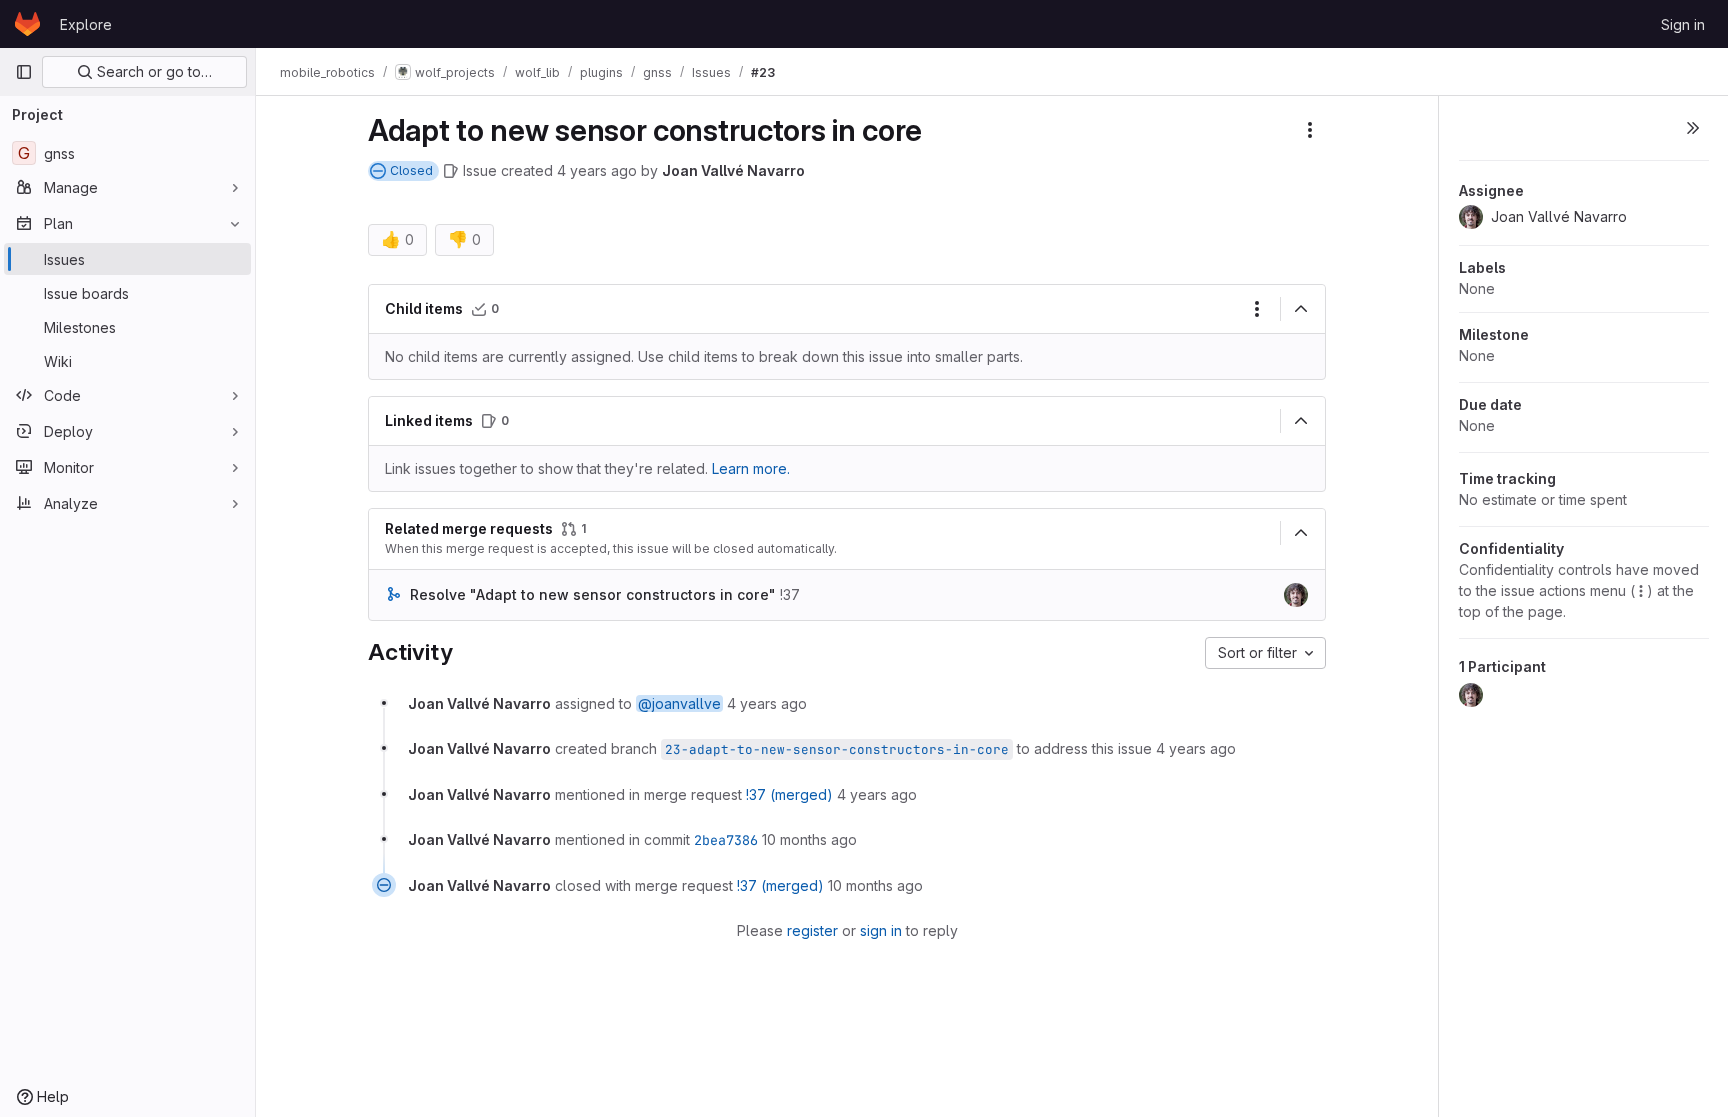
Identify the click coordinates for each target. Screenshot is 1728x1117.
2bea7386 (726, 840)
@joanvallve (679, 703)
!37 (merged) (789, 794)
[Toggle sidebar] (1693, 128)
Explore (86, 24)
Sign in (1683, 24)
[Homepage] (27, 24)
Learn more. (751, 468)
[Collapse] (1301, 309)
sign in (881, 930)
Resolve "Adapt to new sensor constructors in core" (593, 594)
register (812, 930)
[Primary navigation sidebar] (24, 72)
